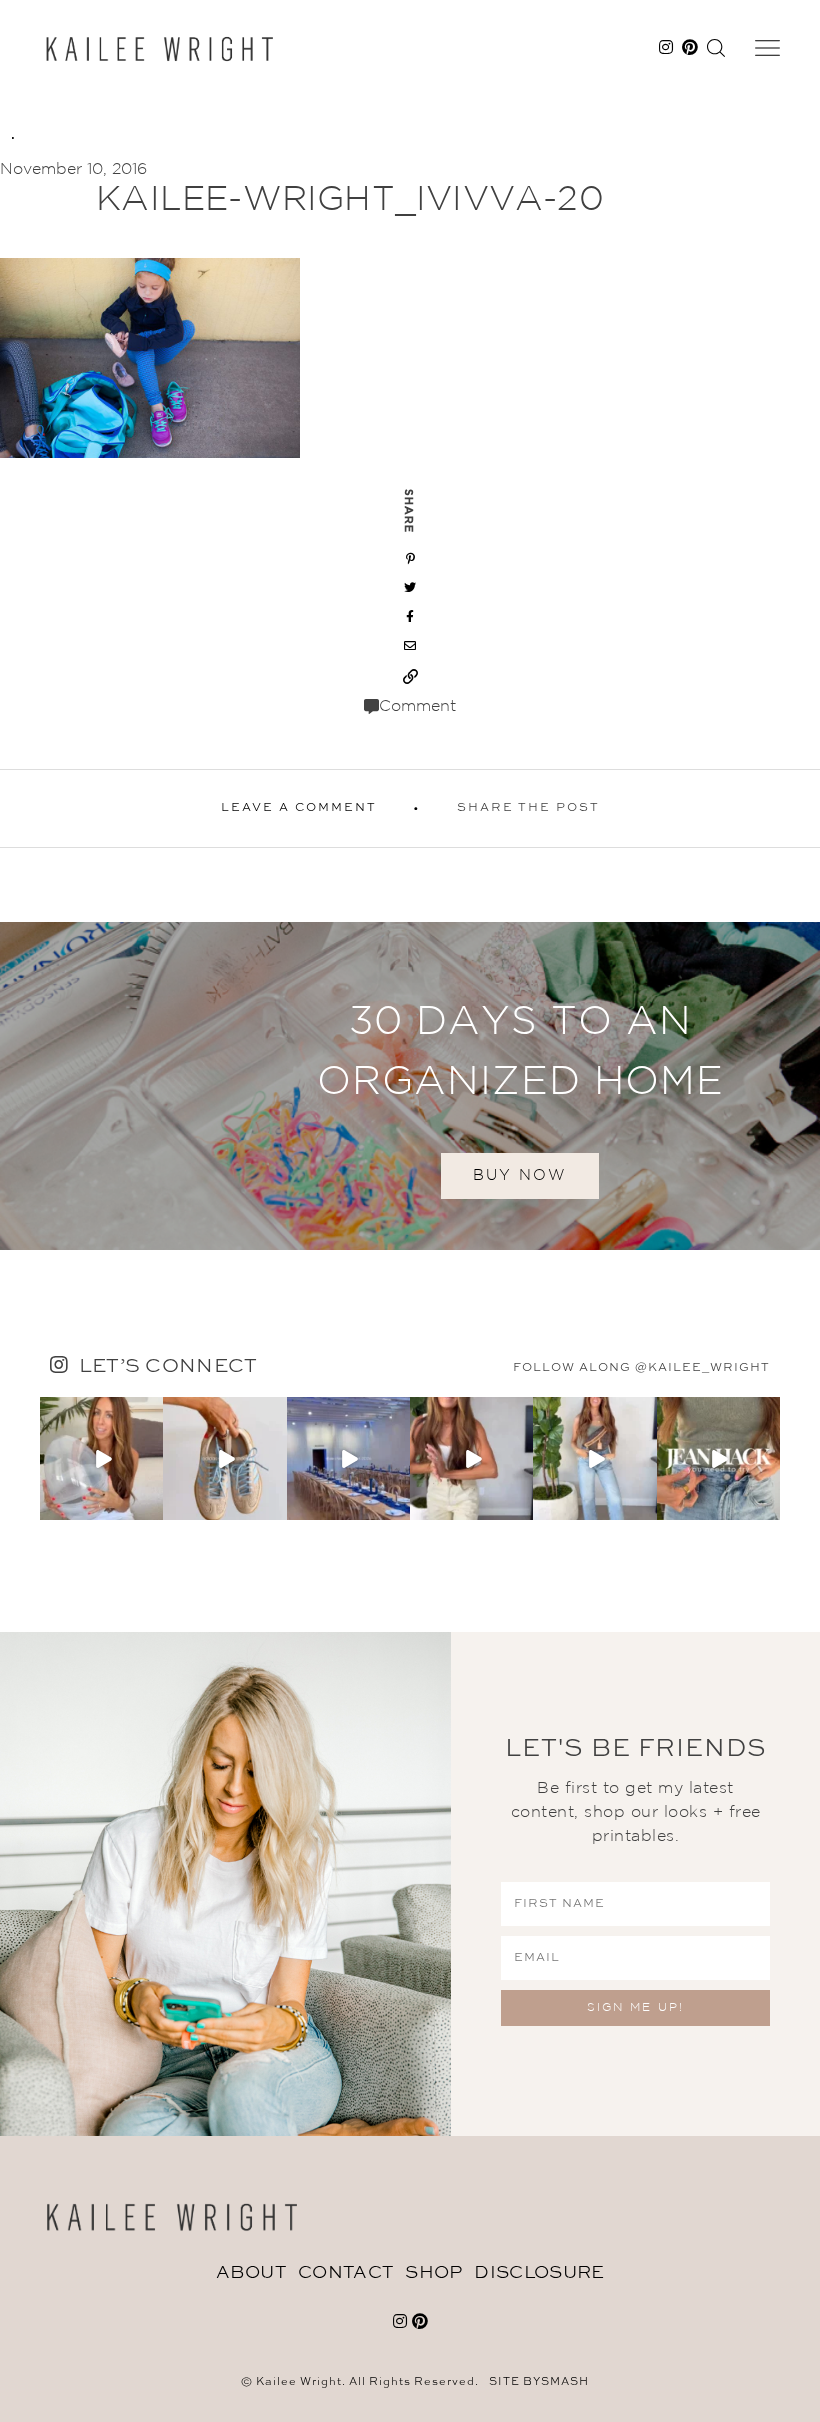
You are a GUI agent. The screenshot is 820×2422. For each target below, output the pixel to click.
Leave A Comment (299, 808)
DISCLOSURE (539, 2273)
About (251, 2273)
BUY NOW (520, 1175)
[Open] (101, 1458)
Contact (345, 2273)
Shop (433, 2273)
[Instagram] (151, 1508)
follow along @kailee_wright (641, 1368)
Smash (565, 2382)
